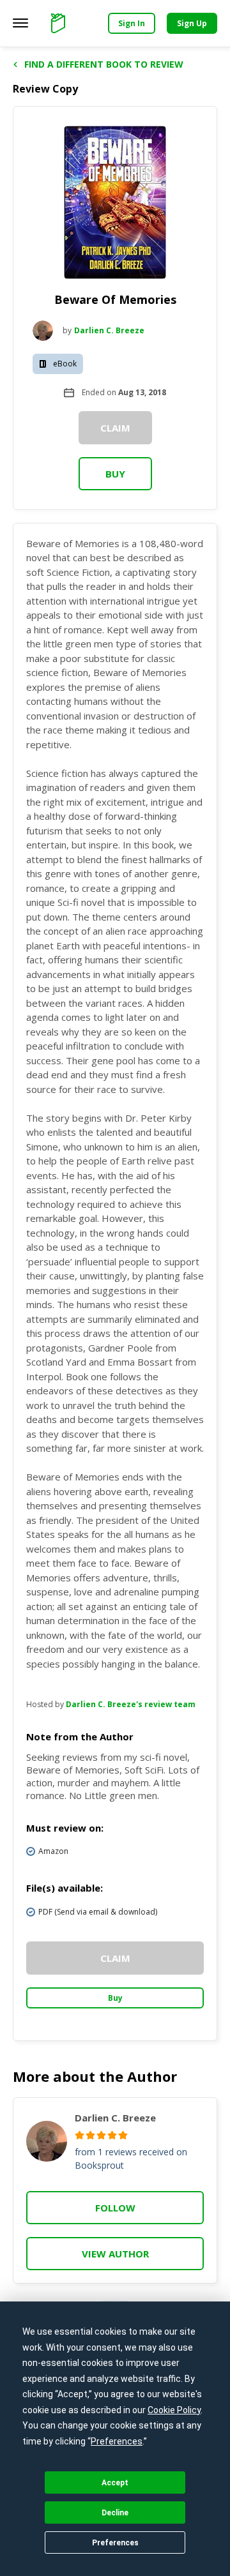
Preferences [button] (117, 2441)
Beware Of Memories (115, 299)
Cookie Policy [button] (174, 2410)
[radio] (80, 2135)
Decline (115, 2513)
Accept (115, 2483)
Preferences (115, 2543)
